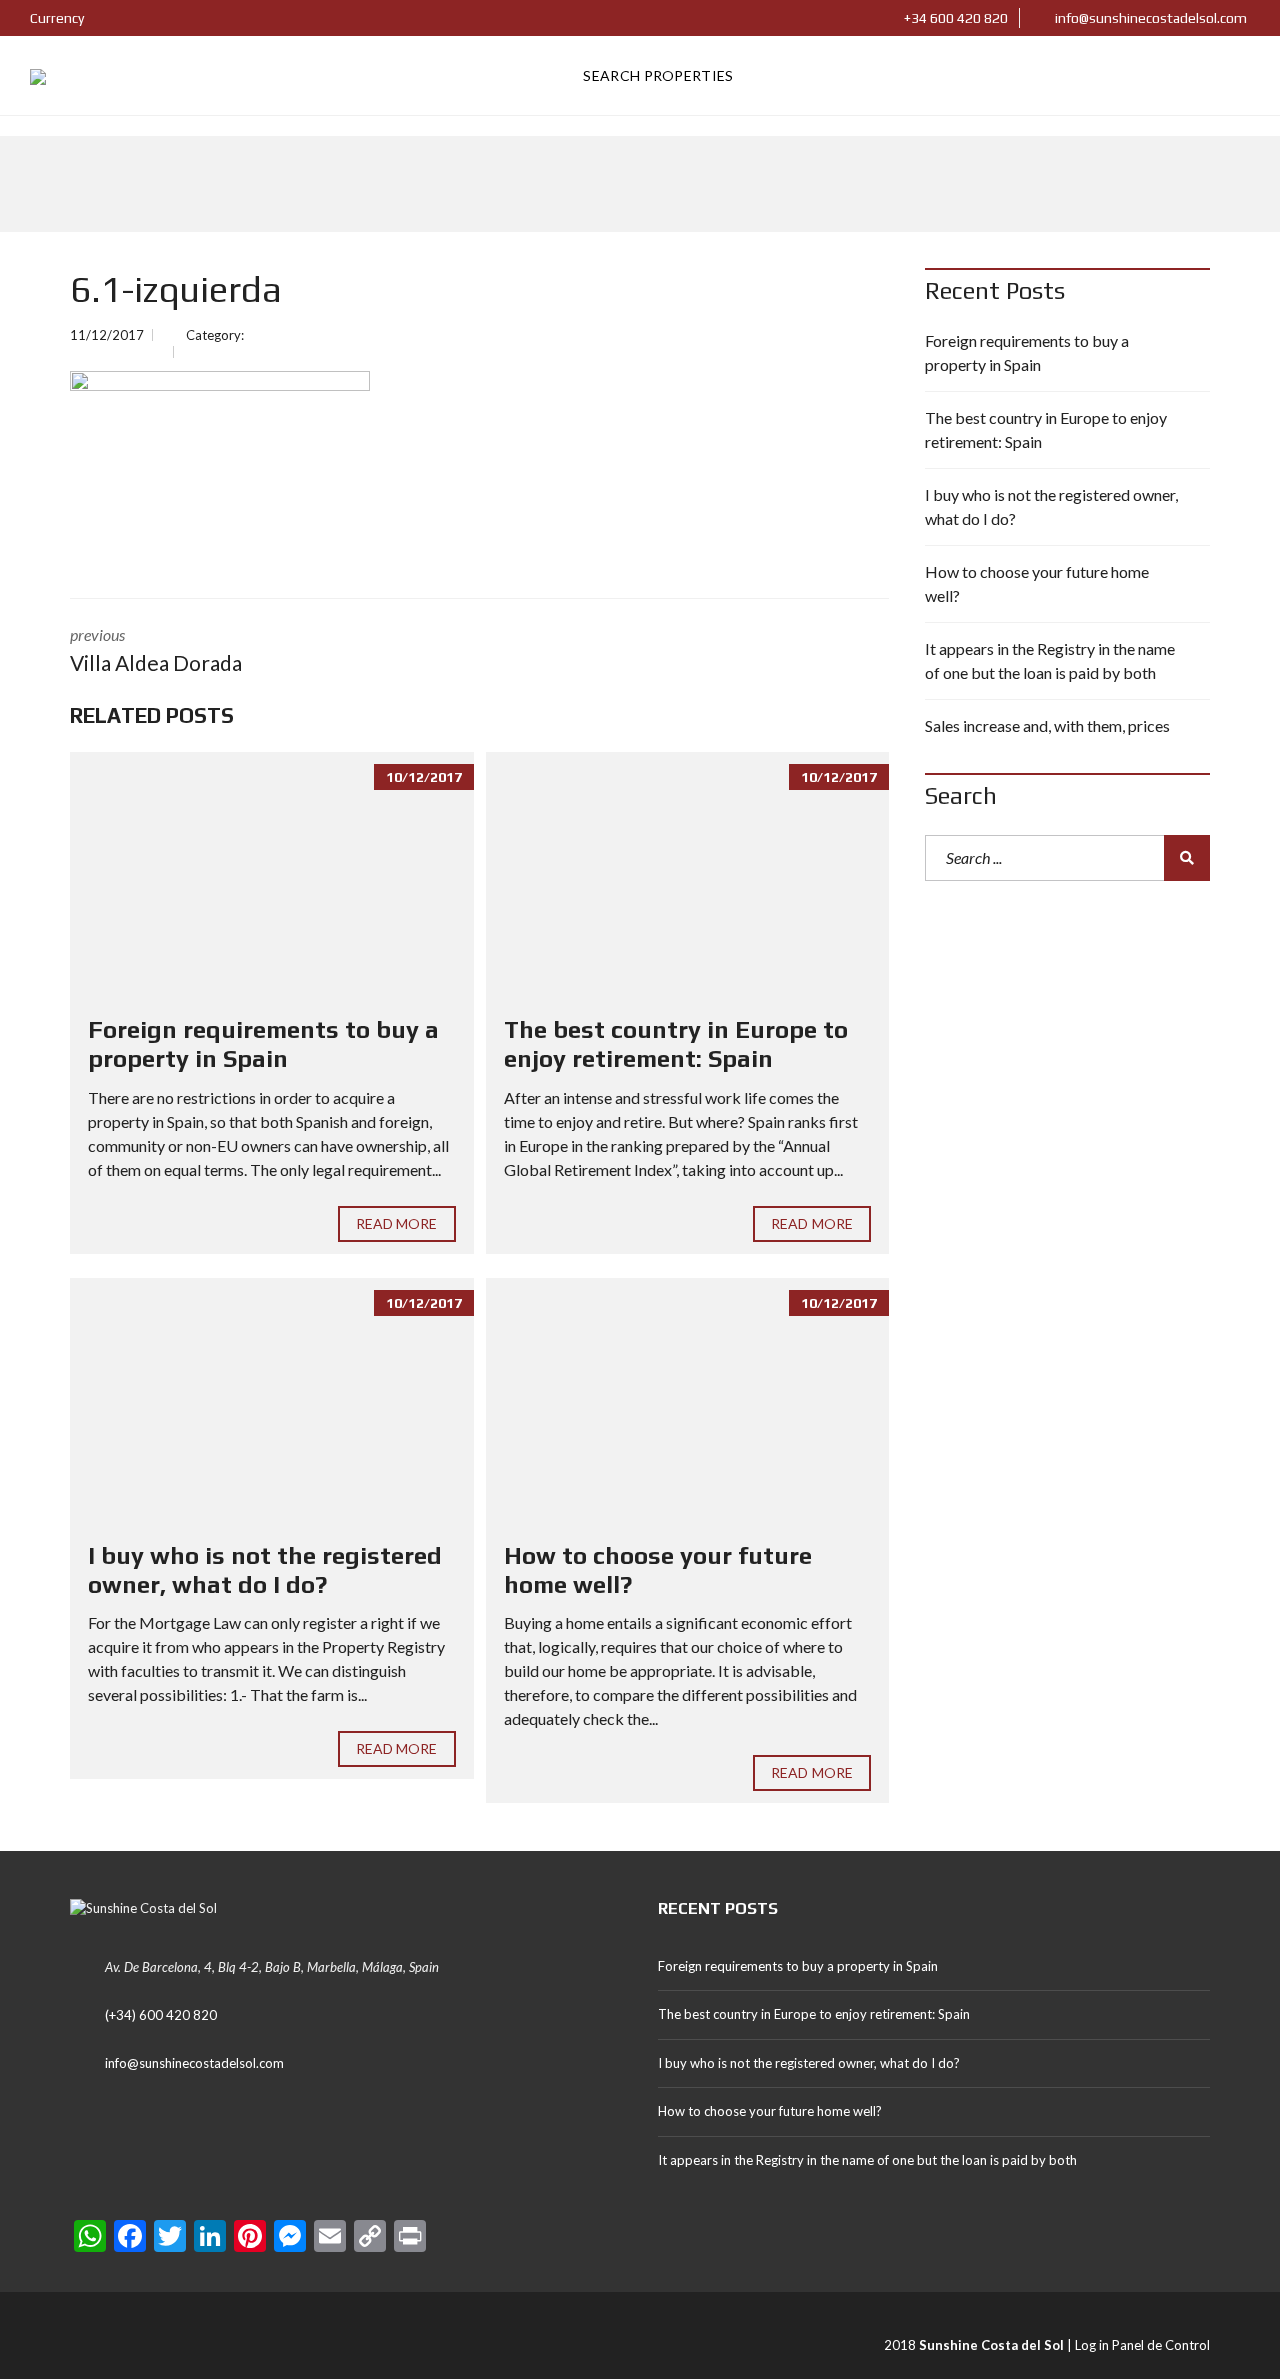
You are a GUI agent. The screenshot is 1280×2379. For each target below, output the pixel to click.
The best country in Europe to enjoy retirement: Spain (676, 1044)
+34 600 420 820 (954, 18)
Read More (397, 1223)
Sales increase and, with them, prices (1047, 725)
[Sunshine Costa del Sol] (38, 76)
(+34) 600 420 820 (161, 2015)
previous (156, 650)
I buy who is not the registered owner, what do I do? (265, 1570)
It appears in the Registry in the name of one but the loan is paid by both (1050, 660)
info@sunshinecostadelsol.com (1149, 18)
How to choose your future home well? (1037, 583)
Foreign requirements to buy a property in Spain (263, 1044)
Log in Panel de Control (1142, 2345)
